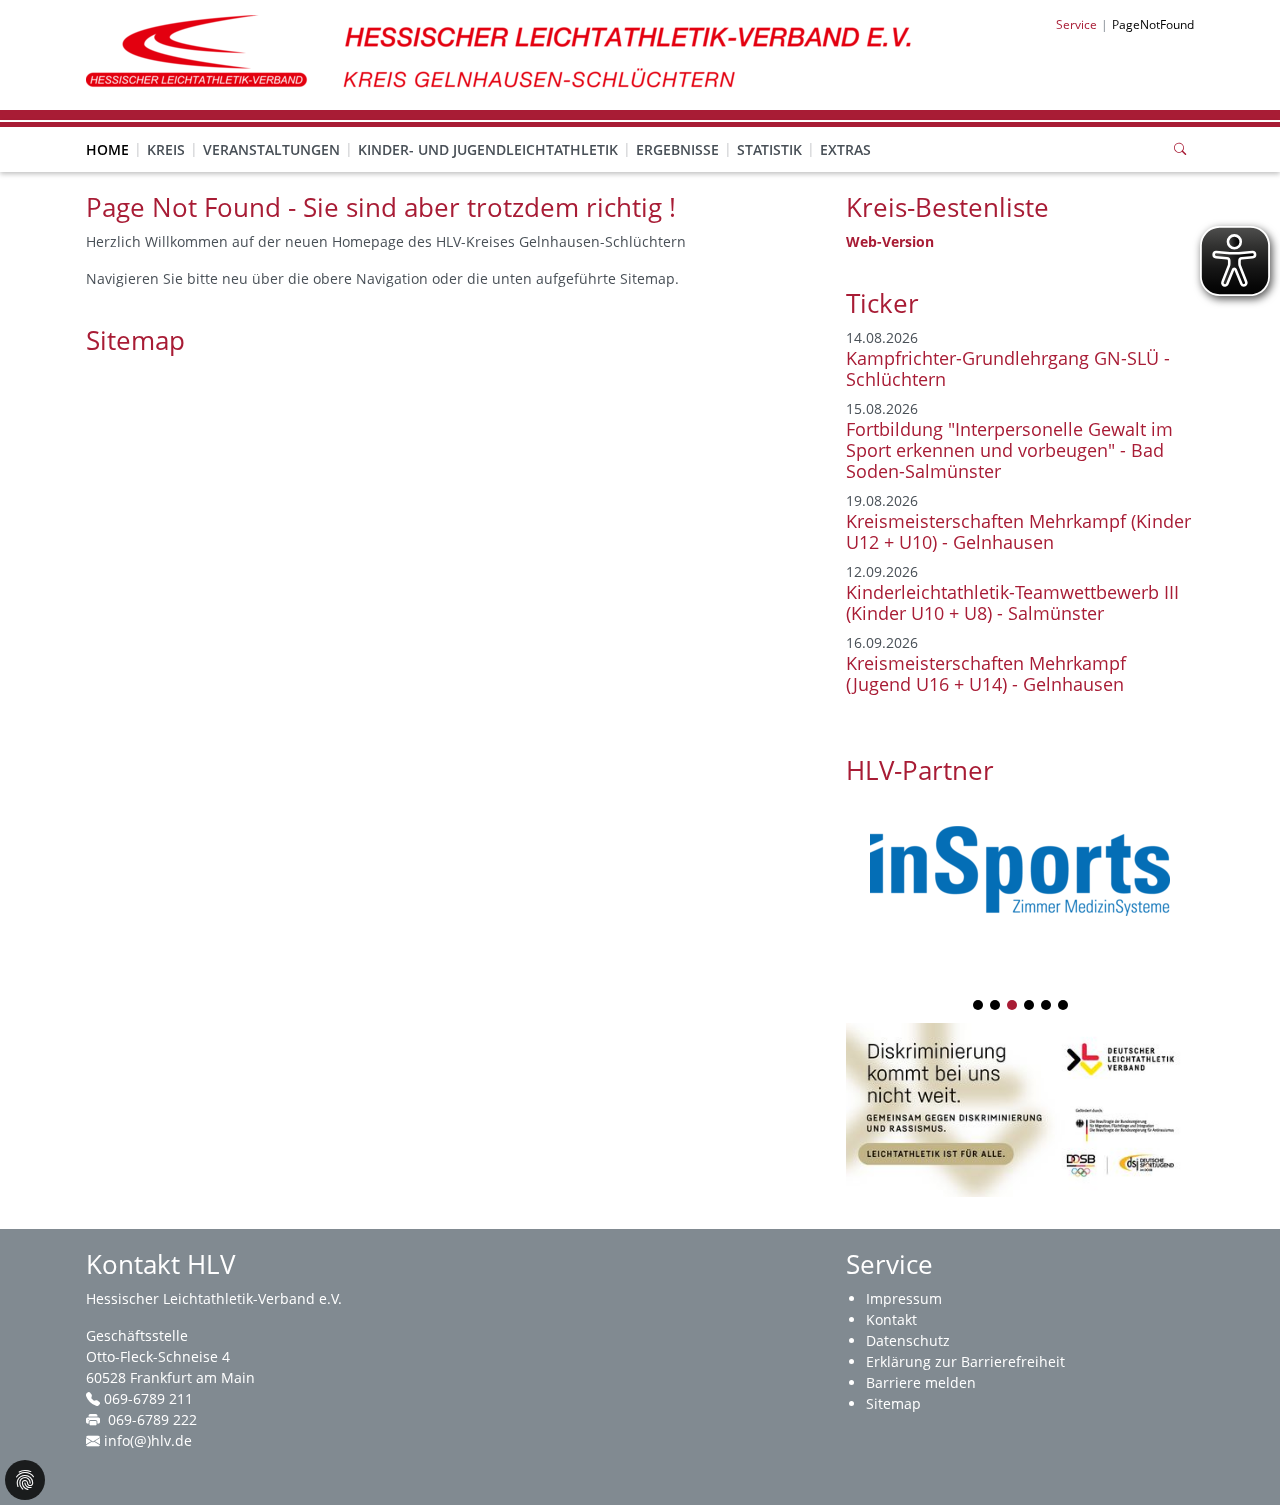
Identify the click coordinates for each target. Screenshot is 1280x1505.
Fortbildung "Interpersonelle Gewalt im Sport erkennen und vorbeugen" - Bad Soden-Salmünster (1009, 450)
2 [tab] (996, 1006)
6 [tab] (1064, 1006)
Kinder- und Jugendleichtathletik (488, 149)
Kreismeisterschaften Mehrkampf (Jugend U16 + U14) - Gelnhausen (986, 673)
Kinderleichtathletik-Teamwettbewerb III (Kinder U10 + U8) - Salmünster (1012, 602)
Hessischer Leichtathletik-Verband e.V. (214, 1298)
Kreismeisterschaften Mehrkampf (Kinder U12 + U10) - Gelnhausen (1018, 531)
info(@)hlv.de (148, 1440)
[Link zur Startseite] (509, 53)
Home (107, 149)
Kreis (166, 149)
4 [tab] (1030, 1006)
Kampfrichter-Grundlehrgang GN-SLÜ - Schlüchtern (1008, 368)
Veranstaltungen (271, 149)
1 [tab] (979, 1006)
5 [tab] (1047, 1006)
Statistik (769, 149)
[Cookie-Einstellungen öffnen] (25, 1480)
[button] (166, 130)
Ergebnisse (677, 149)
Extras (845, 149)
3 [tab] (1013, 1006)
